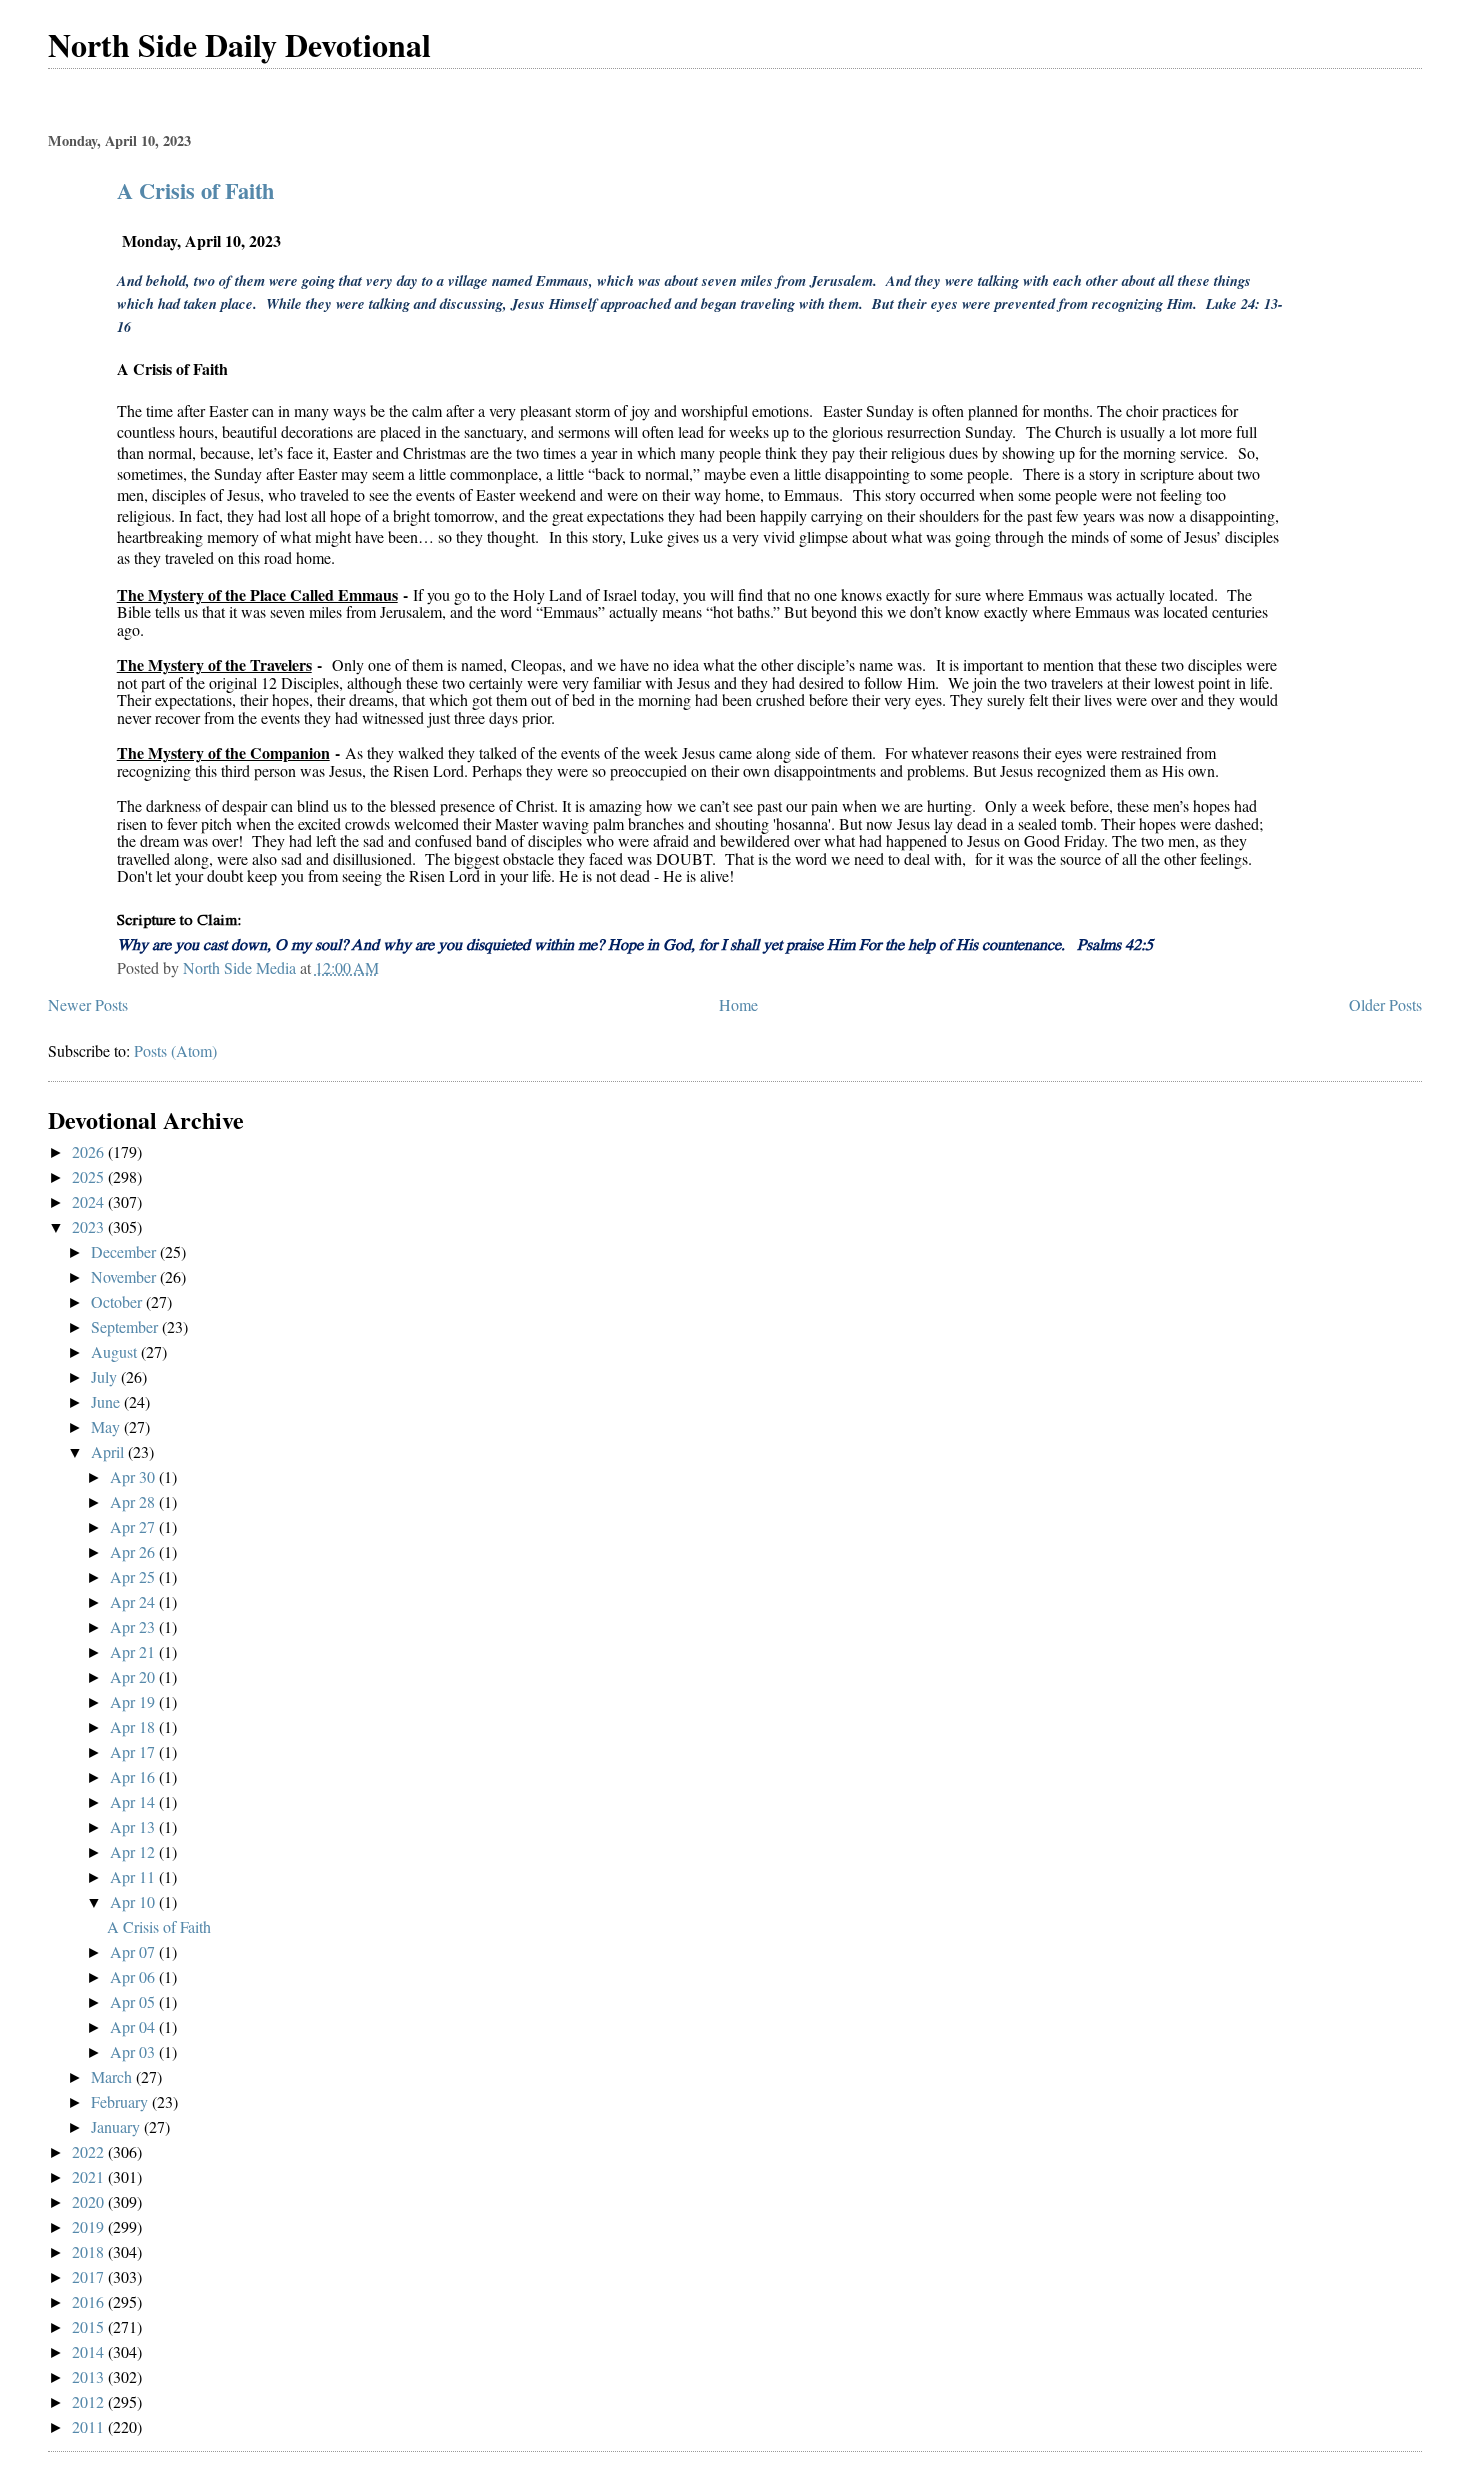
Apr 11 (134, 1876)
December (125, 1251)
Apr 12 (134, 1851)
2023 (90, 1226)
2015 (90, 2326)
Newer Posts (88, 1004)
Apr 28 (134, 1501)
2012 (90, 2401)
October (118, 1301)
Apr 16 (134, 1776)
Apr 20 (134, 1676)
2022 (90, 2151)
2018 (90, 2251)
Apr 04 (134, 2026)
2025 (90, 1176)
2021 (90, 2176)
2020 (90, 2201)
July (106, 1376)
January (117, 2126)
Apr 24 (134, 1601)
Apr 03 (134, 2051)
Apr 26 (134, 1551)
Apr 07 (134, 1951)
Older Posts (1385, 1004)
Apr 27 (134, 1526)
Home (738, 1004)
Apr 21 (134, 1651)
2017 (90, 2276)
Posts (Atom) (175, 1050)
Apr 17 (134, 1751)
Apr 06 (134, 1976)
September (126, 1326)
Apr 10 (134, 1901)
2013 (90, 2376)
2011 (90, 2426)
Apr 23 (134, 1626)
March (113, 2076)
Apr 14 (134, 1801)
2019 (90, 2226)
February (121, 2101)
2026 (90, 1151)
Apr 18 (134, 1726)
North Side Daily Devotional (239, 44)
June (107, 1401)
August (116, 1351)
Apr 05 (134, 2001)
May (107, 1426)
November (125, 1276)
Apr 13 (134, 1826)
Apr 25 (134, 1576)
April (109, 1451)
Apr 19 (134, 1701)
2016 (90, 2301)
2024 (90, 1201)
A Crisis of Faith (195, 190)
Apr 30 (134, 1476)
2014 (90, 2351)
